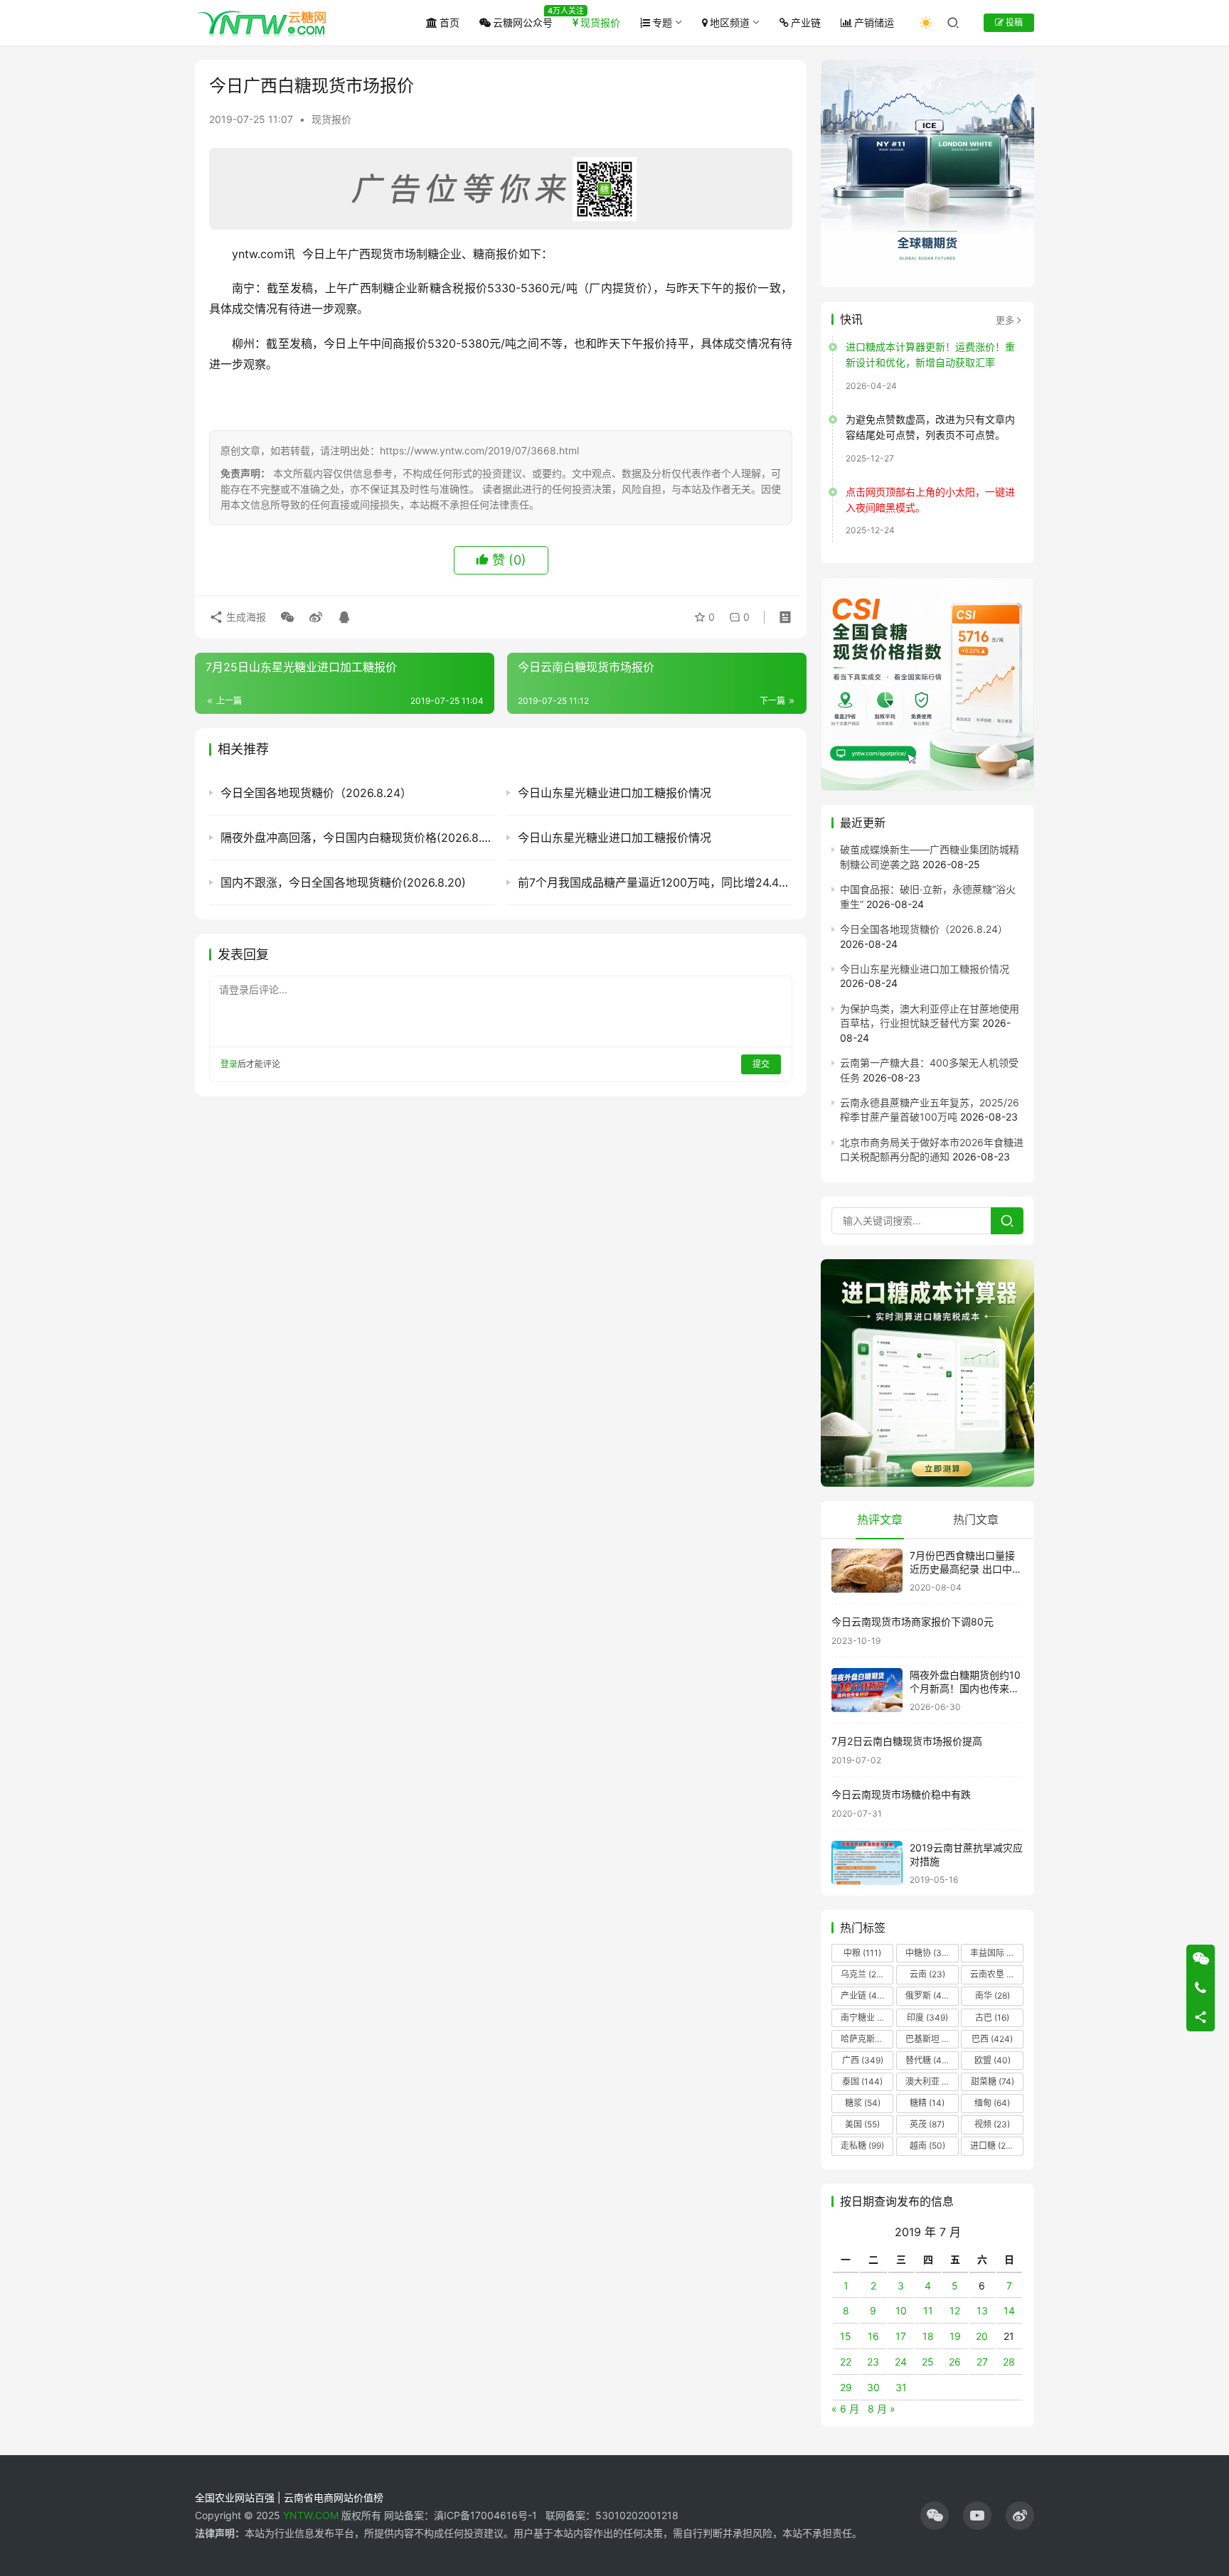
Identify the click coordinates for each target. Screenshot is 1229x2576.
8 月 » (882, 2409)
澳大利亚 (931, 2081)
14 (1009, 2310)
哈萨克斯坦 (867, 2039)
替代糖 (927, 2060)
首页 (449, 22)
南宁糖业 (866, 2017)
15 (846, 2336)
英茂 (927, 2124)
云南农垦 (996, 1974)
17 (901, 2336)
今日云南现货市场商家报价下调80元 (913, 1621)
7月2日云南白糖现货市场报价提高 (907, 1741)
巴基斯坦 (931, 2039)
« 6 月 (845, 2409)
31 (901, 2387)
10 (901, 2310)
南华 (993, 1995)
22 (846, 2362)
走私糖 (862, 2145)
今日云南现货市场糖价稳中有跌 (901, 1794)
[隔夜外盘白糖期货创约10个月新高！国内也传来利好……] (867, 1690)
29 (846, 2387)
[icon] (935, 2516)
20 (982, 2336)
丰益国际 (996, 1953)
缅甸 (992, 2103)
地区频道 (730, 22)
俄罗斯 (927, 1995)
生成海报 (245, 617)
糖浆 (863, 2103)
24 (901, 2362)
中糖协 (927, 1953)
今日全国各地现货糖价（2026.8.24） (924, 929)
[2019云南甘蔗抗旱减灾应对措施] (867, 1863)
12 (955, 2310)
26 (955, 2362)
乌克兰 (863, 1974)
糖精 (927, 2103)
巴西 (992, 2039)
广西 (863, 2060)
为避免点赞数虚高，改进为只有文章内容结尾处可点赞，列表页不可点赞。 (930, 427)
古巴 (992, 2017)
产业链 (806, 22)
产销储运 (874, 22)
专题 (662, 22)
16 (873, 2336)
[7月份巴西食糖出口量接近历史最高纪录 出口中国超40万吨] (867, 1571)
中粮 (862, 1953)
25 (928, 2362)
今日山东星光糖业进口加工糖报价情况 (925, 969)
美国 (862, 2124)
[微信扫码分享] (287, 617)
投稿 (1013, 22)
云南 (927, 1974)
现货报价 (600, 22)
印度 (927, 2017)
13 (982, 2310)
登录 (229, 1064)
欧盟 (993, 2060)
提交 (761, 1064)
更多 (1005, 320)
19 (955, 2336)
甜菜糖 (993, 2081)
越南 (927, 2145)
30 (873, 2387)
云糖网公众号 (523, 22)
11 (928, 2310)
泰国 (862, 2081)
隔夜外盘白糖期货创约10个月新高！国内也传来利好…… (965, 1689)
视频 (992, 2124)
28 (1009, 2362)
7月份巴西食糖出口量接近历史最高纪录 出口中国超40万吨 (966, 1569)
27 (982, 2362)
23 (873, 2362)
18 (928, 2336)
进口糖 (995, 2145)
